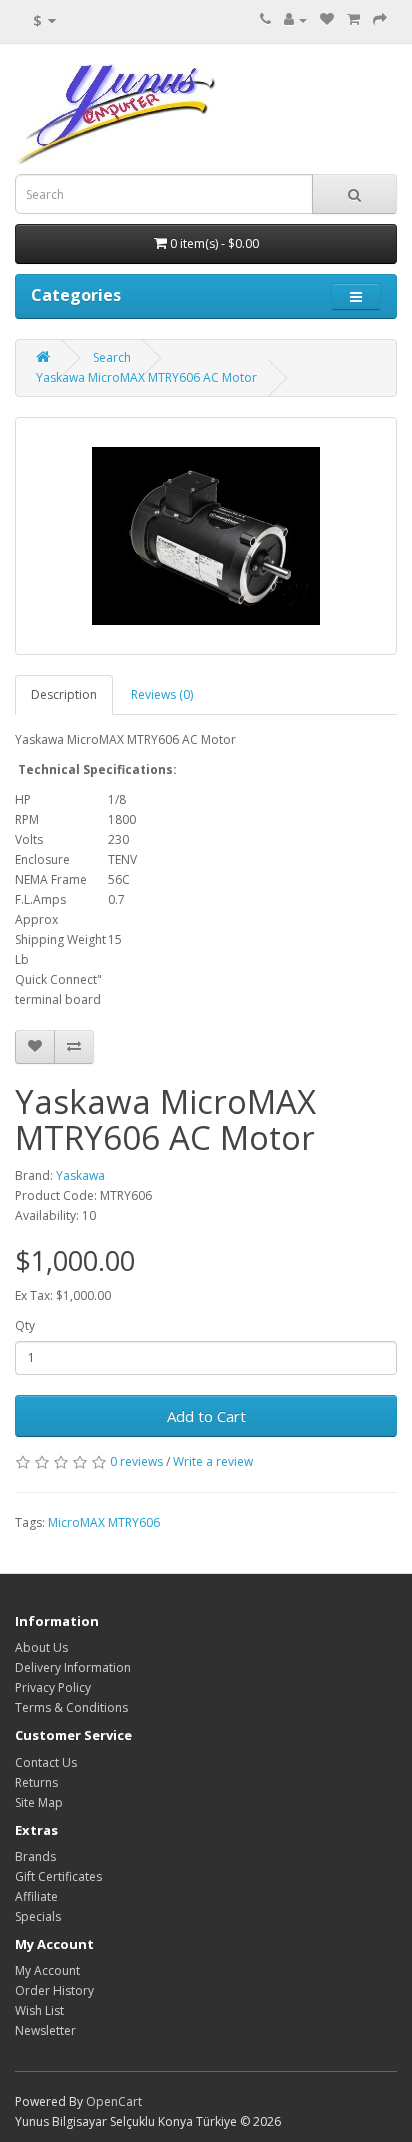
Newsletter (45, 2030)
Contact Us (46, 1762)
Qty (25, 1325)
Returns (36, 1782)
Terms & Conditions (71, 1707)
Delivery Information (73, 1667)
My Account (47, 1970)
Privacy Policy (53, 1687)
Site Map (39, 1802)
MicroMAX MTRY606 (104, 1522)
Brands (35, 1856)
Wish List (39, 2010)
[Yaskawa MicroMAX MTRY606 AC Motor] (206, 536)
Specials (38, 1916)
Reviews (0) (162, 694)
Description (64, 694)
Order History (54, 1990)
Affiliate (36, 1896)
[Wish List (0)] (327, 19)
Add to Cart (206, 1416)
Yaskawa (80, 1175)
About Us (41, 1647)
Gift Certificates (58, 1876)
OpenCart (114, 2101)
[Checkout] (380, 19)
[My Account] (295, 19)
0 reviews (136, 1461)
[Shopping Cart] (353, 19)
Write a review (213, 1461)
